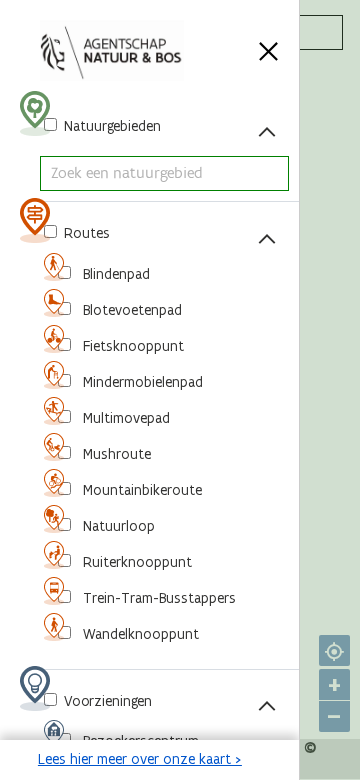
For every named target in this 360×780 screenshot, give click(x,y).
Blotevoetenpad (130, 310)
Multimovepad (124, 418)
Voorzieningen (106, 701)
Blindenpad (114, 274)
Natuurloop (117, 526)
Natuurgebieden (110, 126)
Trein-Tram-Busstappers (157, 598)
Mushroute (115, 454)
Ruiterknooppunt (135, 562)
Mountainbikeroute (140, 490)
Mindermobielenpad (141, 382)
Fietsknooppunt (131, 346)
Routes (85, 233)
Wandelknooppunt (139, 634)
